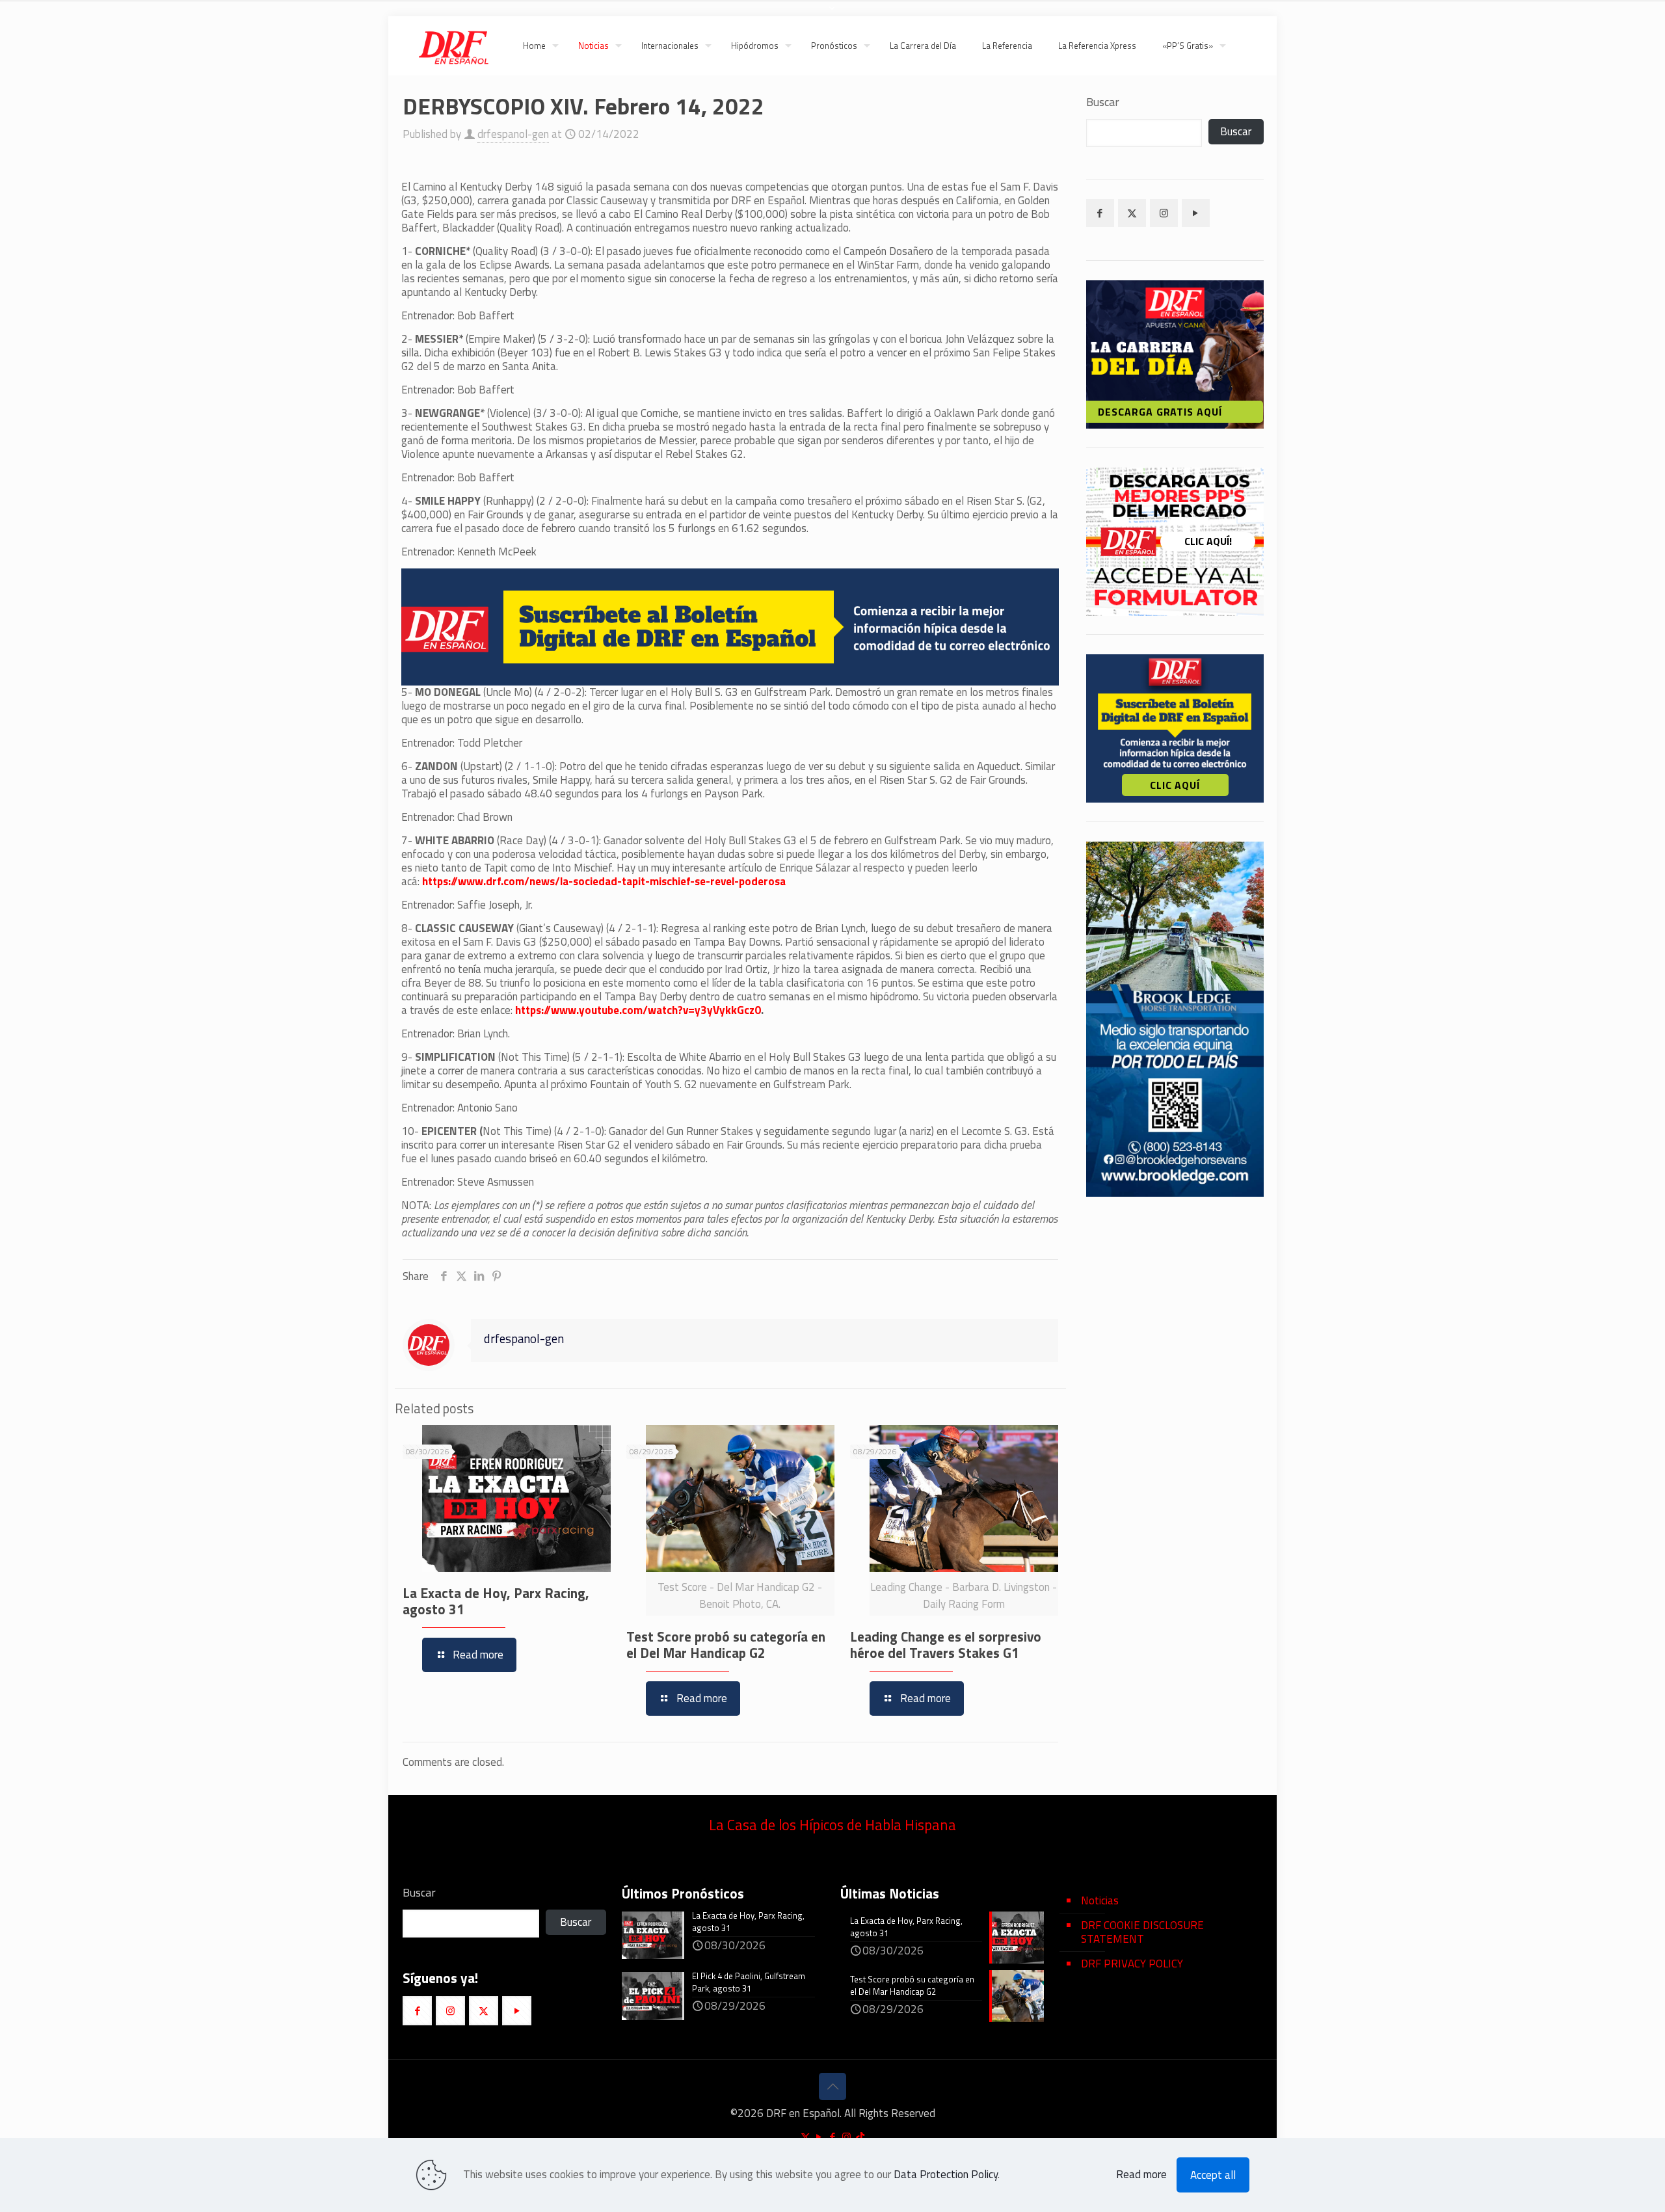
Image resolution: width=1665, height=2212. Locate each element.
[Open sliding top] (832, 15)
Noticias (1100, 1900)
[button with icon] (1100, 213)
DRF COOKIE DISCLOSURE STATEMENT (1142, 1932)
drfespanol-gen (513, 134)
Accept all (1213, 2175)
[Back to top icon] (832, 2086)
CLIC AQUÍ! (1208, 541)
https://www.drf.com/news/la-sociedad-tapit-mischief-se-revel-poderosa (604, 881)
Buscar (1103, 102)
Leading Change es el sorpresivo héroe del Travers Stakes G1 (946, 1645)
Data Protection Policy (946, 2174)
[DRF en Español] (453, 46)
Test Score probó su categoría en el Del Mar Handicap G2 (726, 1645)
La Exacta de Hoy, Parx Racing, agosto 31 (496, 1601)
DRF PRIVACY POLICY (1132, 1964)
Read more (1141, 2175)
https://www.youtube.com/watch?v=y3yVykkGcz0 (638, 1010)
